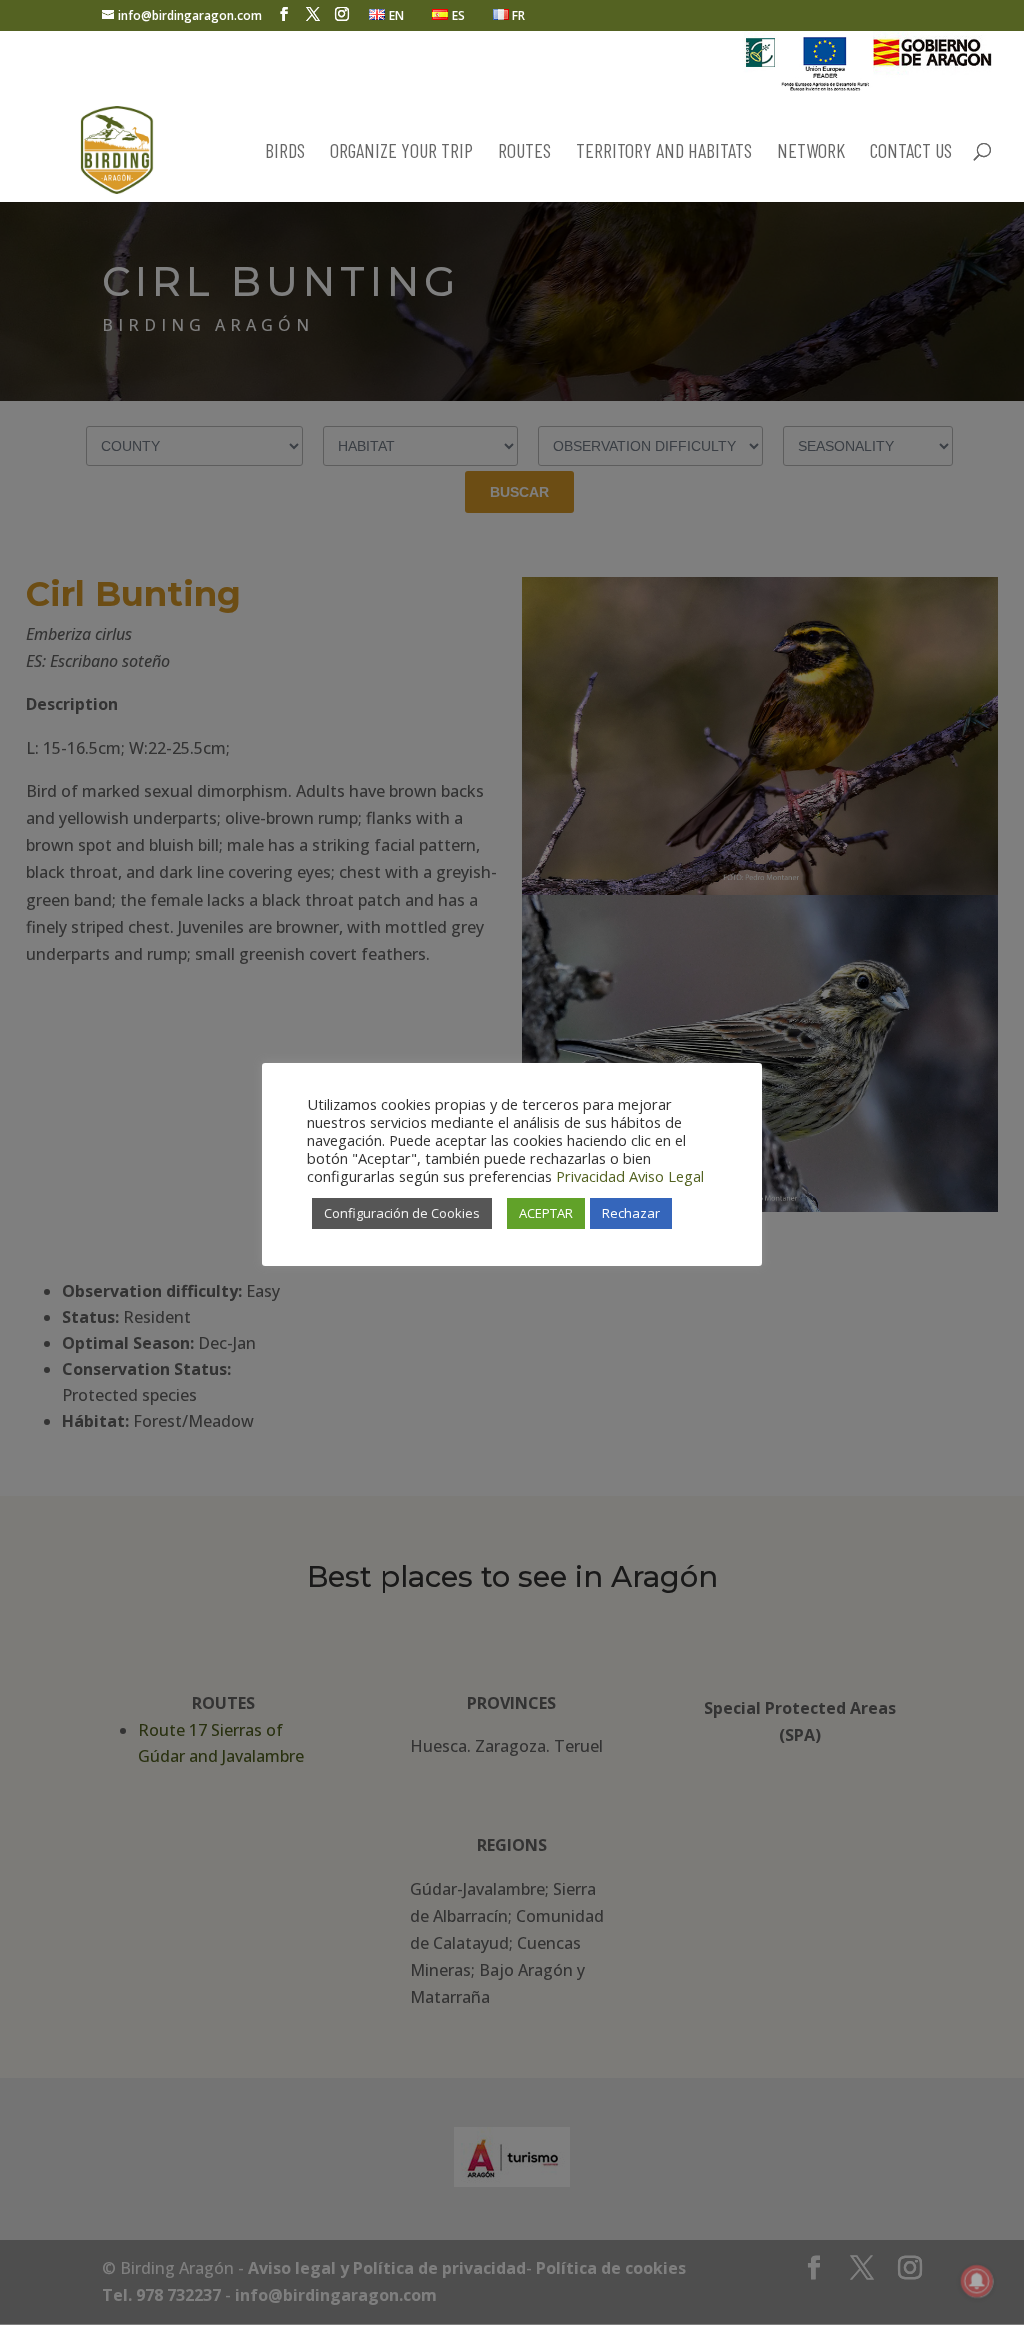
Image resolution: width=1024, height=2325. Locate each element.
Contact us (911, 152)
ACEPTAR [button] (546, 1213)
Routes (524, 152)
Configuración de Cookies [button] (402, 1213)
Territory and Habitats (664, 152)
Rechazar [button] (631, 1213)
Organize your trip (401, 152)
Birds (285, 152)
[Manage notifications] (977, 2281)
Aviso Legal (666, 1176)
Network (811, 152)
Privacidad (590, 1176)
